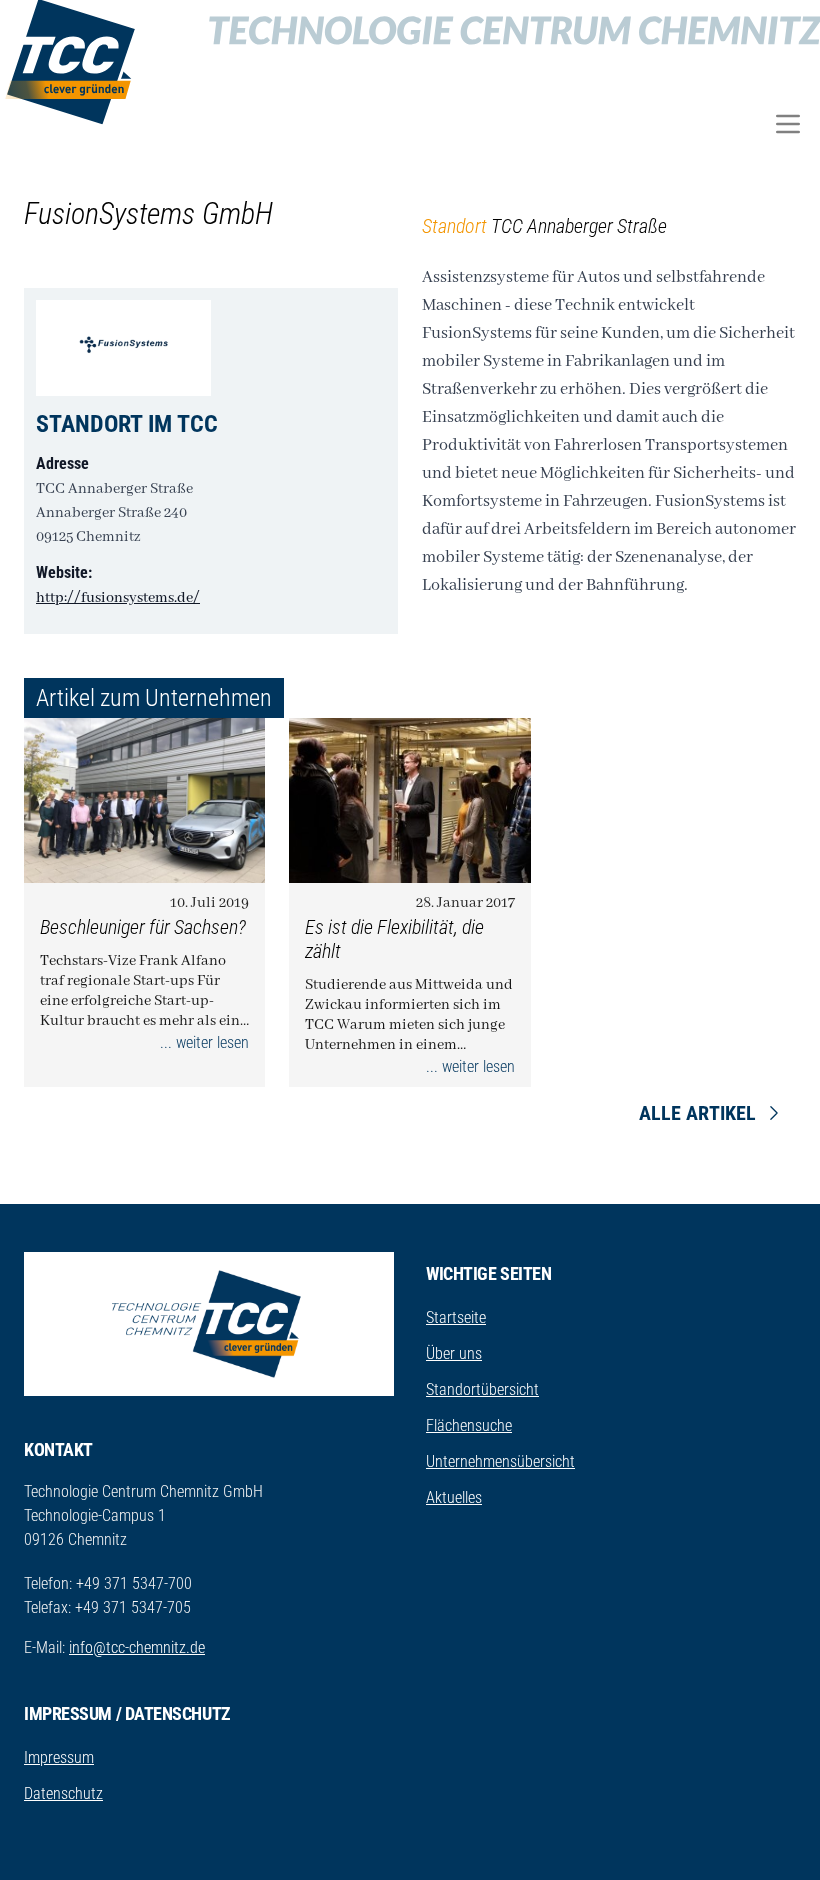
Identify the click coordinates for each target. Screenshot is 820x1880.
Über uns (454, 1353)
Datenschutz (63, 1793)
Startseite (456, 1317)
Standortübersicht (482, 1389)
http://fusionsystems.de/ (118, 598)
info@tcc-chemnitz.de (137, 1647)
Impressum (59, 1757)
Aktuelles (454, 1497)
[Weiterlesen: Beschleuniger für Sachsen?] (144, 800)
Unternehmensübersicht (500, 1461)
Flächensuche (469, 1425)
